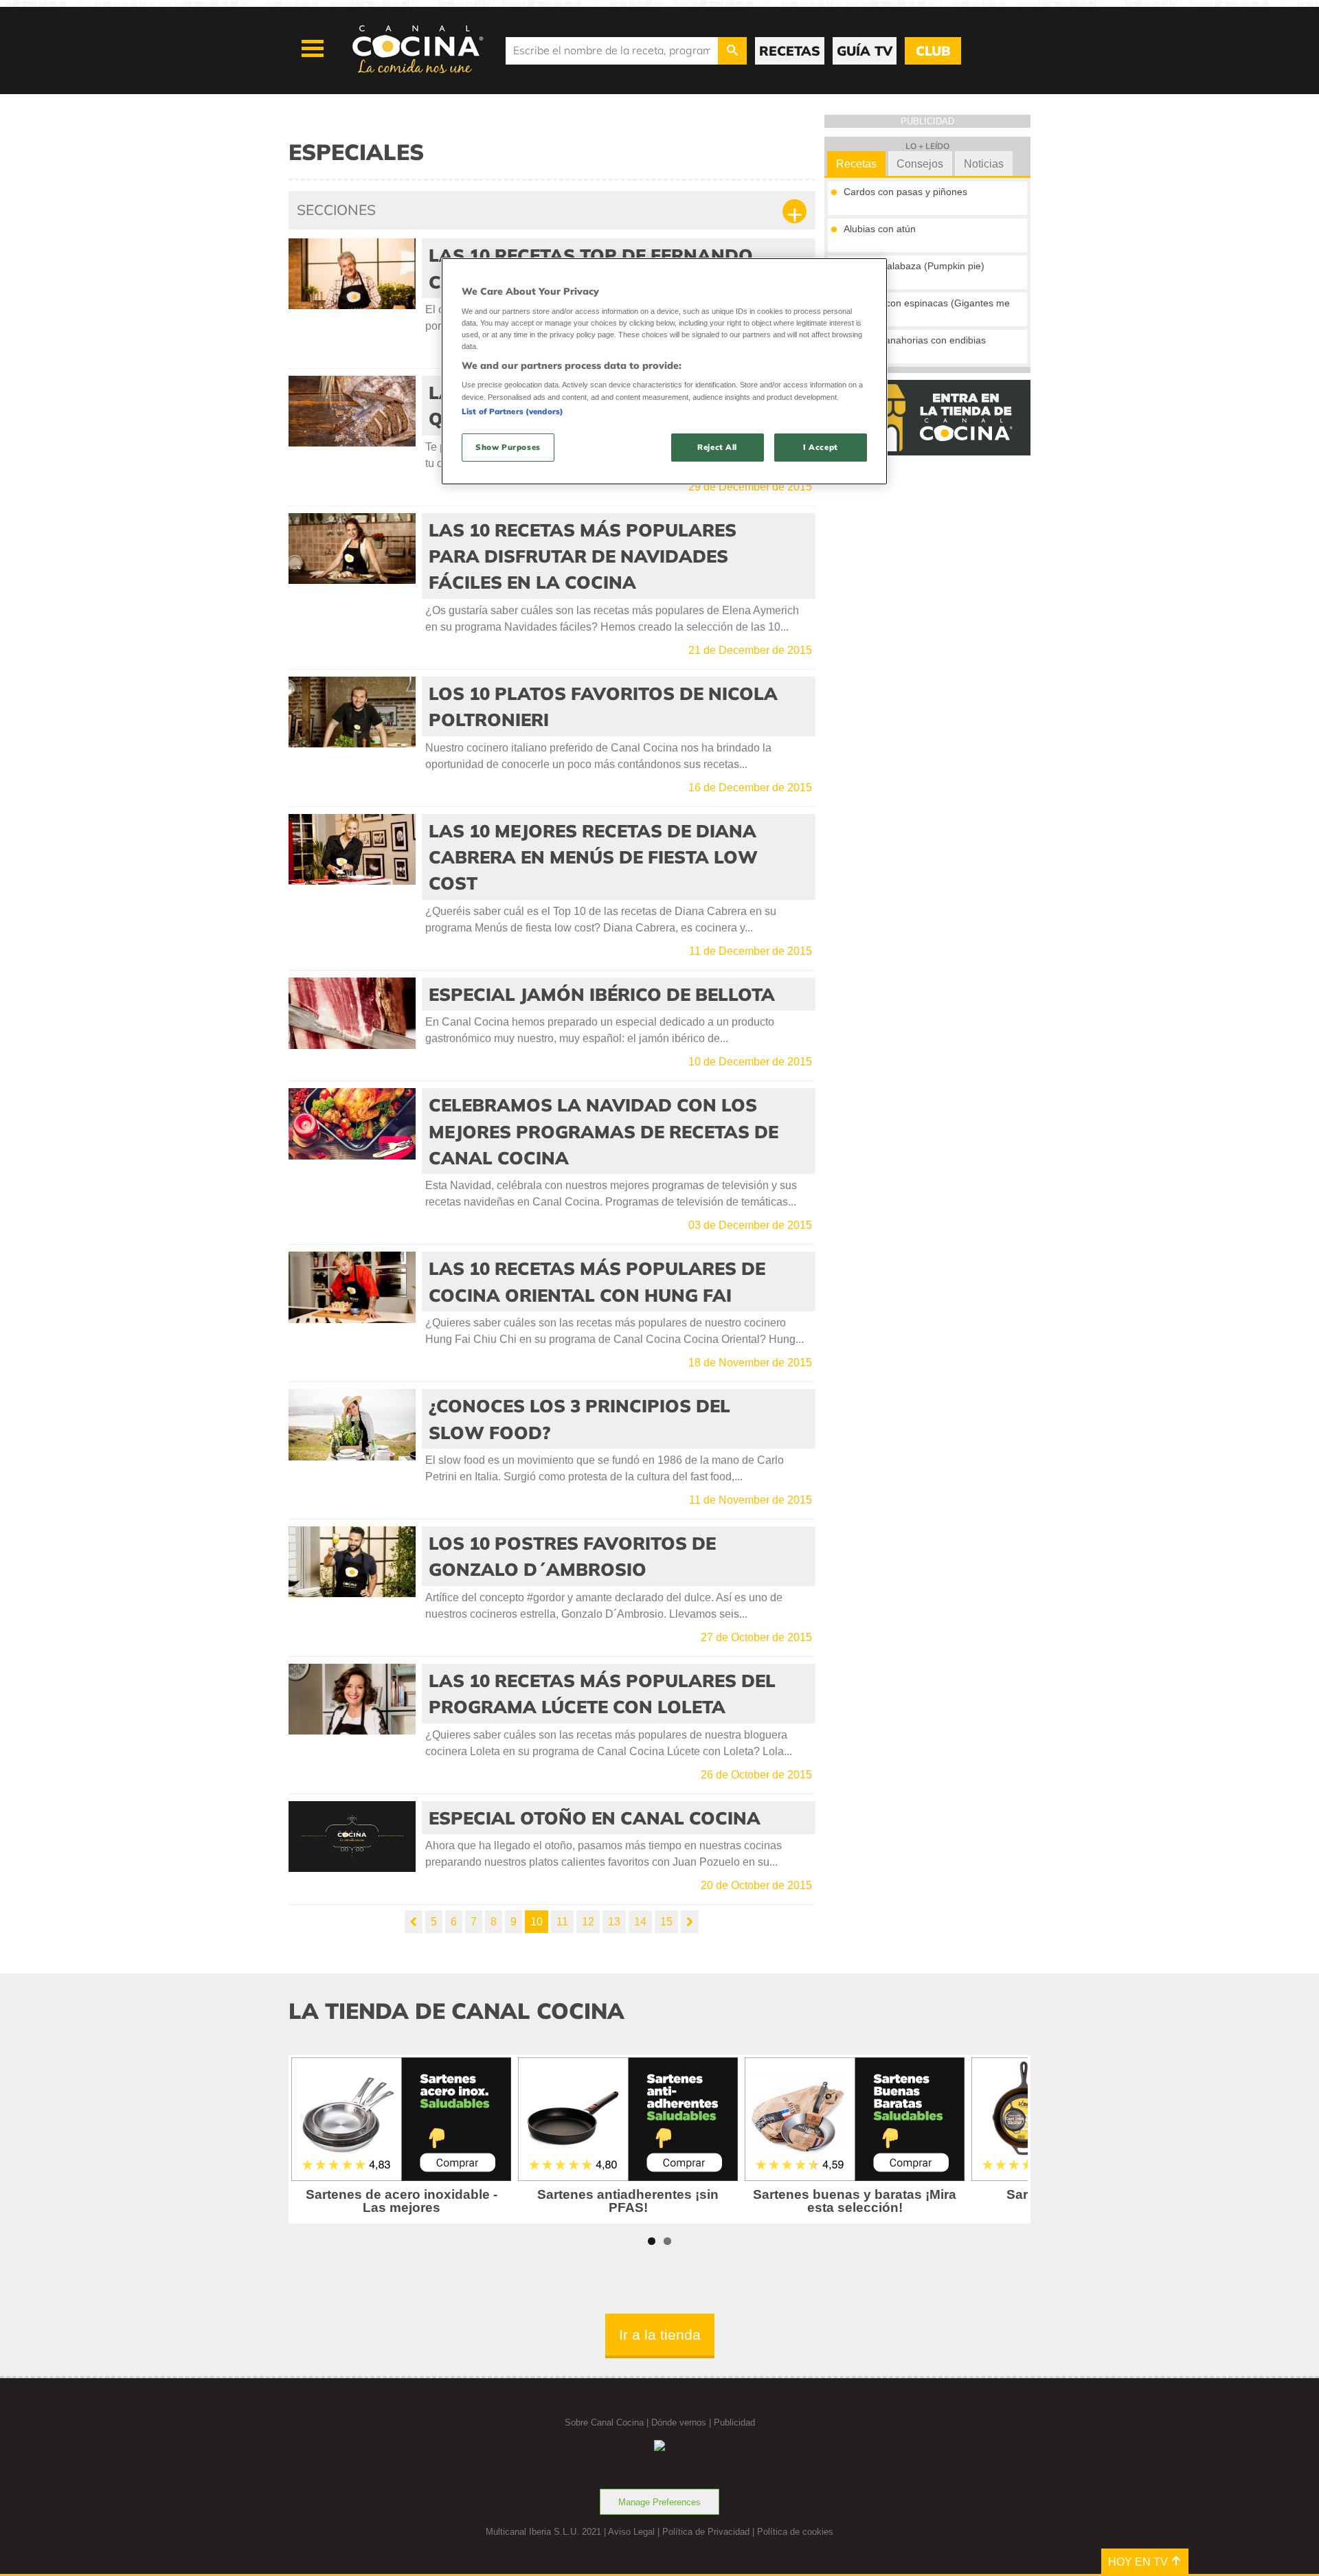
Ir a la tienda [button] (660, 2335)
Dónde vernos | (683, 2422)
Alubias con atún (880, 229)
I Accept (821, 447)
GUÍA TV (865, 51)
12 (588, 1922)
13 (614, 1922)
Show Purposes (508, 447)
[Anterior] (414, 1922)
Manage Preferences (659, 2502)
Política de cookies (795, 2532)
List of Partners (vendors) (512, 411)
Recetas (856, 164)
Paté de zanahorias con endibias (915, 340)
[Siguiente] (690, 1922)
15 (666, 1922)
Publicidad (734, 2422)
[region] (664, 371)
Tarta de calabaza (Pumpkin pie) (914, 266)
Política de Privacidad (706, 2532)
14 (640, 1922)
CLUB (933, 51)
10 (537, 1922)
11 (562, 1922)
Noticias (984, 164)
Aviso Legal (631, 2532)
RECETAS (790, 51)
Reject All (717, 447)
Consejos (920, 164)
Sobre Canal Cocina (604, 2422)
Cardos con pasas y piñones (905, 192)
